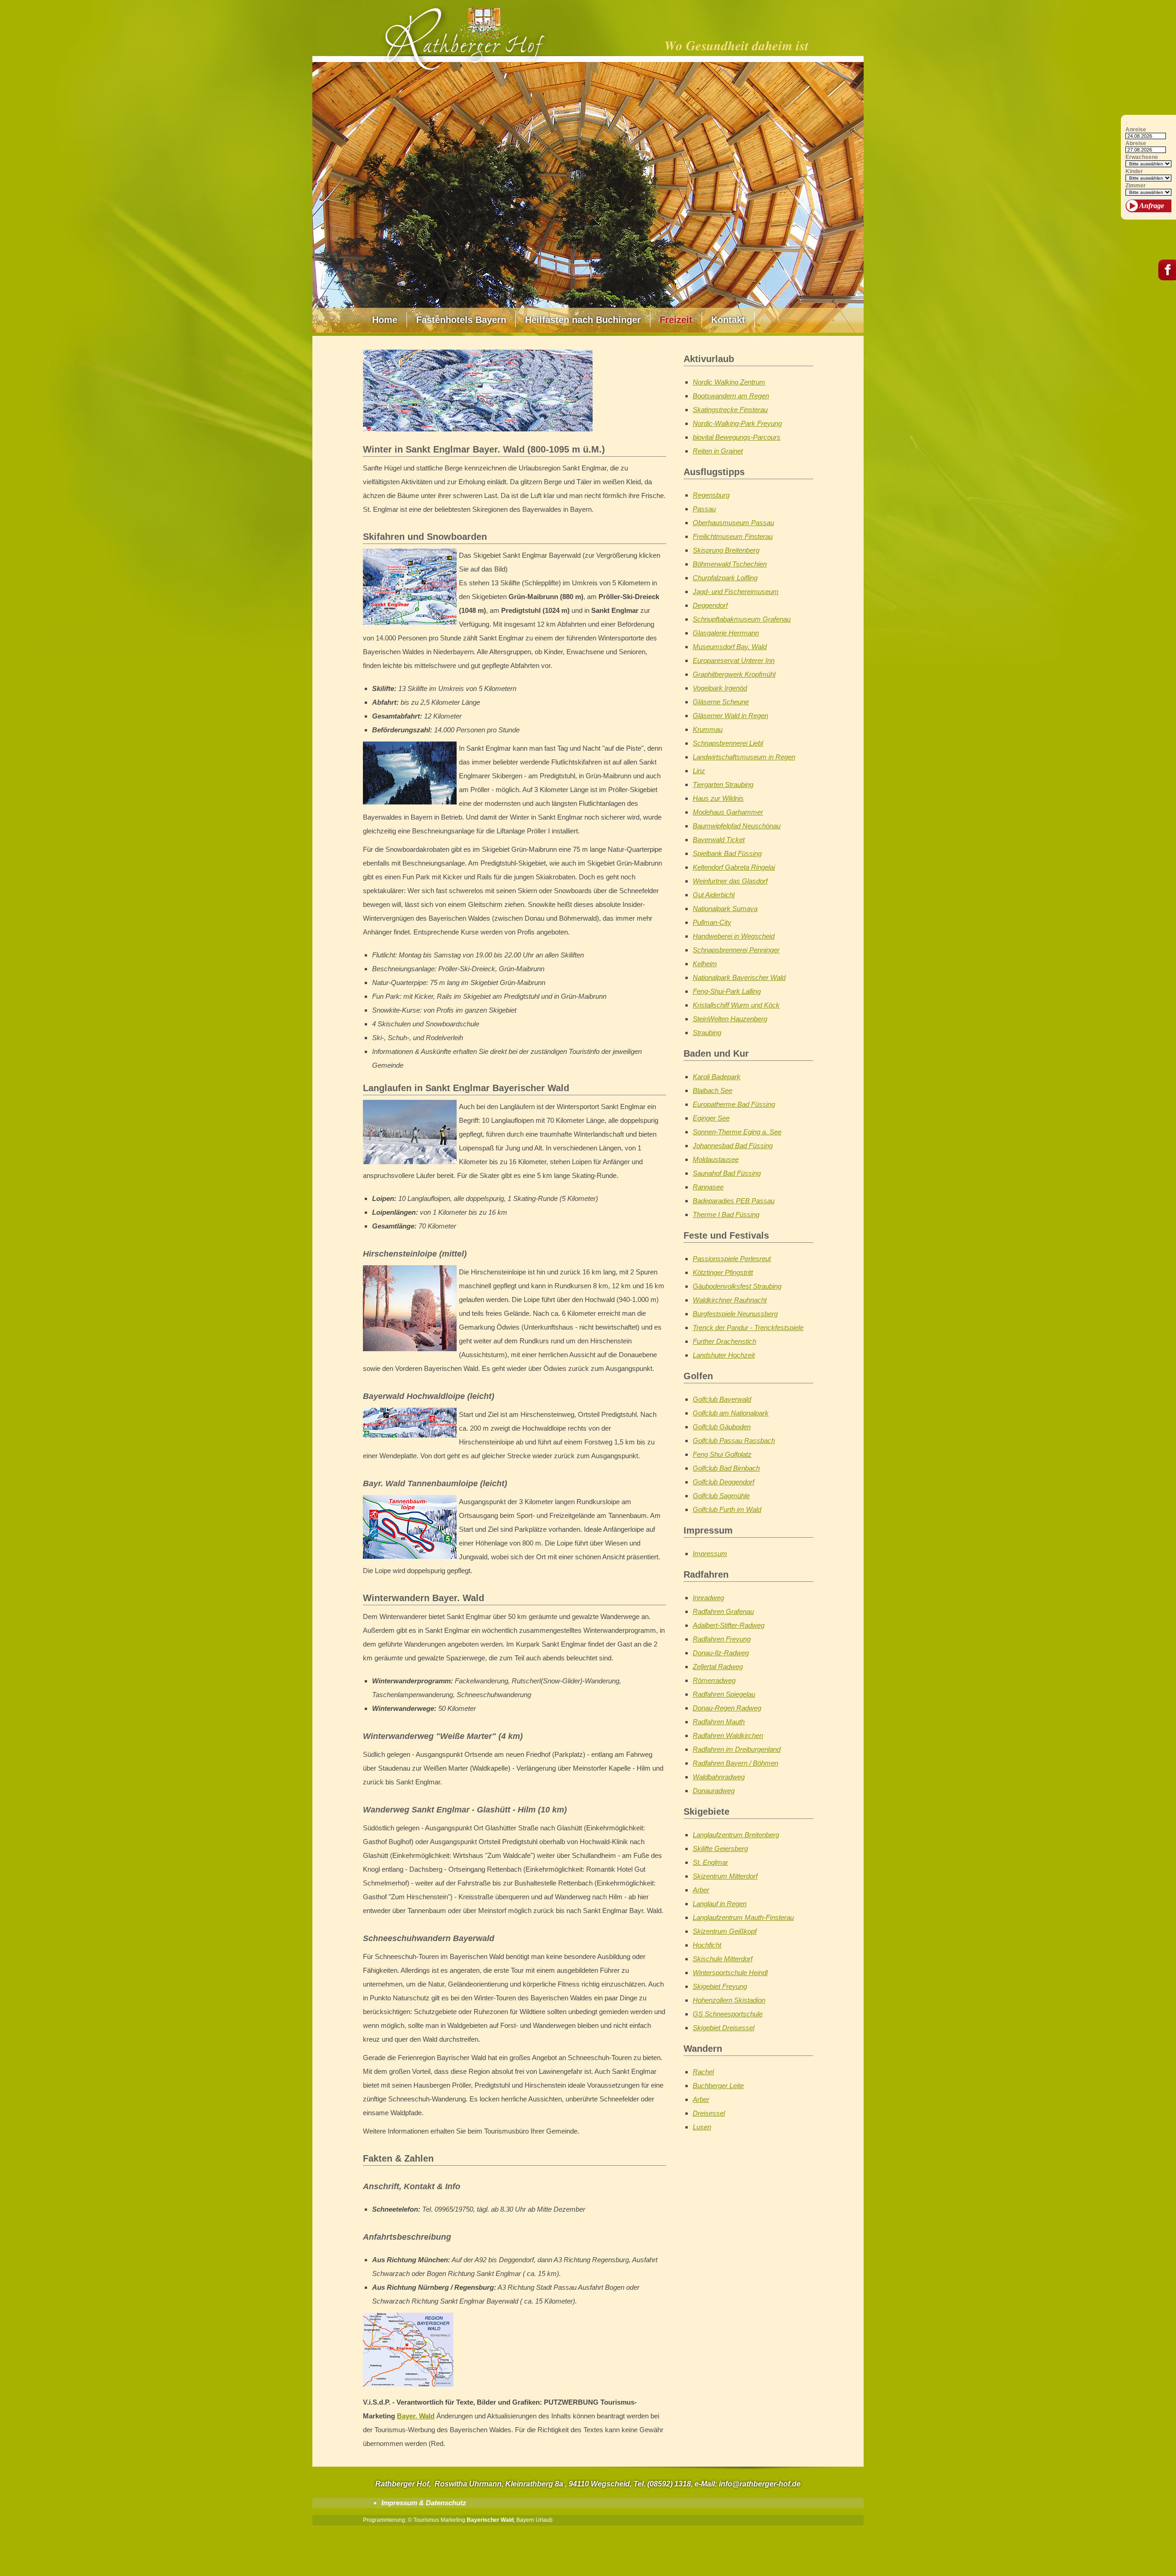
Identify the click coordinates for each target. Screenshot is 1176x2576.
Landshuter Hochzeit (724, 1355)
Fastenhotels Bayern (461, 320)
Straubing (707, 1033)
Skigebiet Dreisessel (724, 2028)
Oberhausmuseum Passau (733, 523)
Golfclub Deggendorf (724, 1482)
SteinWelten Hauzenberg (730, 1019)
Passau (704, 509)
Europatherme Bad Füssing (734, 1104)
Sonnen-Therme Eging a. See (737, 1132)
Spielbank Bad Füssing (727, 853)
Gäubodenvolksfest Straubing (737, 1286)
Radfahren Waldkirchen (728, 1735)
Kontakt (728, 320)
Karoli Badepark (717, 1077)
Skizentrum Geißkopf (725, 1931)
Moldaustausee (716, 1159)
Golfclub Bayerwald (722, 1399)
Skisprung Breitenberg (726, 550)
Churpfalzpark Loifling (725, 578)
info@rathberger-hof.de (760, 2484)
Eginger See (711, 1118)
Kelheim (705, 964)
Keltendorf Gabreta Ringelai (734, 867)
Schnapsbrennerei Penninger (736, 950)
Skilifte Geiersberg (720, 1848)
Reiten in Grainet (718, 451)
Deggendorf (710, 605)
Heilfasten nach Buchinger (583, 320)
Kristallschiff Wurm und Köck (736, 1005)
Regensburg (711, 495)
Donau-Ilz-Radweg (721, 1653)
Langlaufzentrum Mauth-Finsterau (743, 1917)
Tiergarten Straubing (723, 784)
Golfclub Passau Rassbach (734, 1441)
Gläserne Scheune (721, 702)
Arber (701, 1890)
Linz (699, 771)
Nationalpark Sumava (725, 909)
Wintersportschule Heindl (730, 1973)
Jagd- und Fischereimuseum (736, 592)
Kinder (1134, 172)
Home (385, 320)
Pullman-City (712, 922)
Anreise (1136, 130)
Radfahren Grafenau (723, 1611)
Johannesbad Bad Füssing (733, 1146)
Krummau (708, 729)
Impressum (710, 1554)
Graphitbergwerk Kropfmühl (734, 674)
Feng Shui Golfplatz (722, 1454)
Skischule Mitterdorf (723, 1959)
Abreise (1136, 144)
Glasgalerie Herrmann (726, 633)
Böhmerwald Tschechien (730, 564)
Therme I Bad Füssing (726, 1214)
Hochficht (707, 1945)
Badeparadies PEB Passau (734, 1201)
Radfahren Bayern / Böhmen (735, 1763)
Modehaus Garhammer (728, 812)
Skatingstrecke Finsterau (730, 410)
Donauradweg (714, 1791)
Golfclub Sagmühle (721, 1496)
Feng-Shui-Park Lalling (727, 991)
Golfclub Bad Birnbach (726, 1468)
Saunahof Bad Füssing (727, 1173)
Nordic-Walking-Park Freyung (737, 423)
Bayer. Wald (416, 2416)
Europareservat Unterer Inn (734, 660)
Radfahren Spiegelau (724, 1694)
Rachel (703, 2072)
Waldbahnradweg (719, 1777)
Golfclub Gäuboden (722, 1427)
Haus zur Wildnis (718, 798)
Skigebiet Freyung (720, 1986)
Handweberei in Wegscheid (734, 936)
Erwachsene (1142, 157)
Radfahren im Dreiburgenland (737, 1749)
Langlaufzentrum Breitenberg (736, 1835)
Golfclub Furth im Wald (727, 1509)
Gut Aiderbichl (714, 895)
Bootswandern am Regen (731, 396)
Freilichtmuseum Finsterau (733, 536)
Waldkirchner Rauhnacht (730, 1300)
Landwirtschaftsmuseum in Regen (744, 757)
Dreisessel (709, 2113)
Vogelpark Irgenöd (720, 688)
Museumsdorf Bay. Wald (730, 647)
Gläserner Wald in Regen (730, 716)
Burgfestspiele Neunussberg (735, 1314)
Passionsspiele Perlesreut (732, 1259)
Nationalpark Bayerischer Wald (739, 977)
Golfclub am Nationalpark (731, 1413)
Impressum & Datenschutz (424, 2503)
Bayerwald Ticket (719, 840)
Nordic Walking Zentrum (729, 382)
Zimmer (1136, 186)
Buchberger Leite (718, 2086)
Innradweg (708, 1598)
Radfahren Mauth (719, 1722)
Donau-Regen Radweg (727, 1708)
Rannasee (708, 1187)
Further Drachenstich (724, 1341)
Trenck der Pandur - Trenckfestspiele (748, 1328)
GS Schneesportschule (728, 2014)
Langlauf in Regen (720, 1904)
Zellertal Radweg (718, 1667)
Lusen (702, 2127)
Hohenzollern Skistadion (729, 2000)
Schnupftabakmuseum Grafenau (742, 619)
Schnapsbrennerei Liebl (728, 743)
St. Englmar (710, 1862)
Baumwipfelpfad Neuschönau (737, 826)
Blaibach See (712, 1090)
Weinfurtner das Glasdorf (730, 881)
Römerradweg (714, 1680)
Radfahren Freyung (722, 1639)
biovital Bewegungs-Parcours (737, 437)
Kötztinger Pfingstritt (723, 1272)
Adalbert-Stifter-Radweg (729, 1625)
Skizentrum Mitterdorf (725, 1876)
